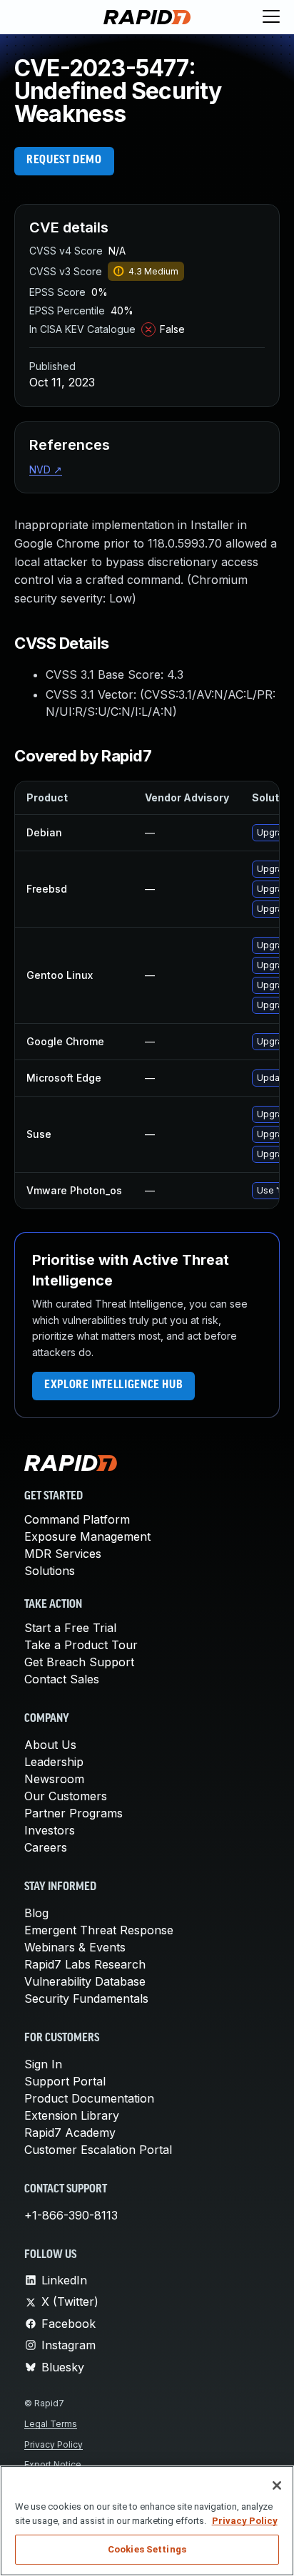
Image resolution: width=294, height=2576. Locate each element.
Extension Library (72, 2115)
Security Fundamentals (86, 1998)
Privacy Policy (54, 2444)
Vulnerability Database (85, 1981)
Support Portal (65, 2081)
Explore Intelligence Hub (113, 1385)
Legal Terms (51, 2424)
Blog (36, 1913)
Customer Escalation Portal (98, 2150)
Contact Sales (62, 1679)
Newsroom (54, 1779)
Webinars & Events (75, 1947)
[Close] (277, 2485)
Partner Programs (73, 1813)
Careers (46, 1847)
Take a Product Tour (81, 1645)
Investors (50, 1830)
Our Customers (66, 1796)
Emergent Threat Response (99, 1930)
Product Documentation (89, 2098)
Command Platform (77, 1519)
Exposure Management (87, 1536)
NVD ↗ (46, 469)
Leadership (54, 1762)
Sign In (43, 2064)
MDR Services (63, 1554)
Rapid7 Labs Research (85, 1964)
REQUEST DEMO (64, 160)
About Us (50, 1745)
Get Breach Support (79, 1662)
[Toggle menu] (271, 17)
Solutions (50, 1571)
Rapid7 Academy (70, 2133)
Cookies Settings (147, 2549)
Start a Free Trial (70, 1628)
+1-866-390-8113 (71, 2215)
